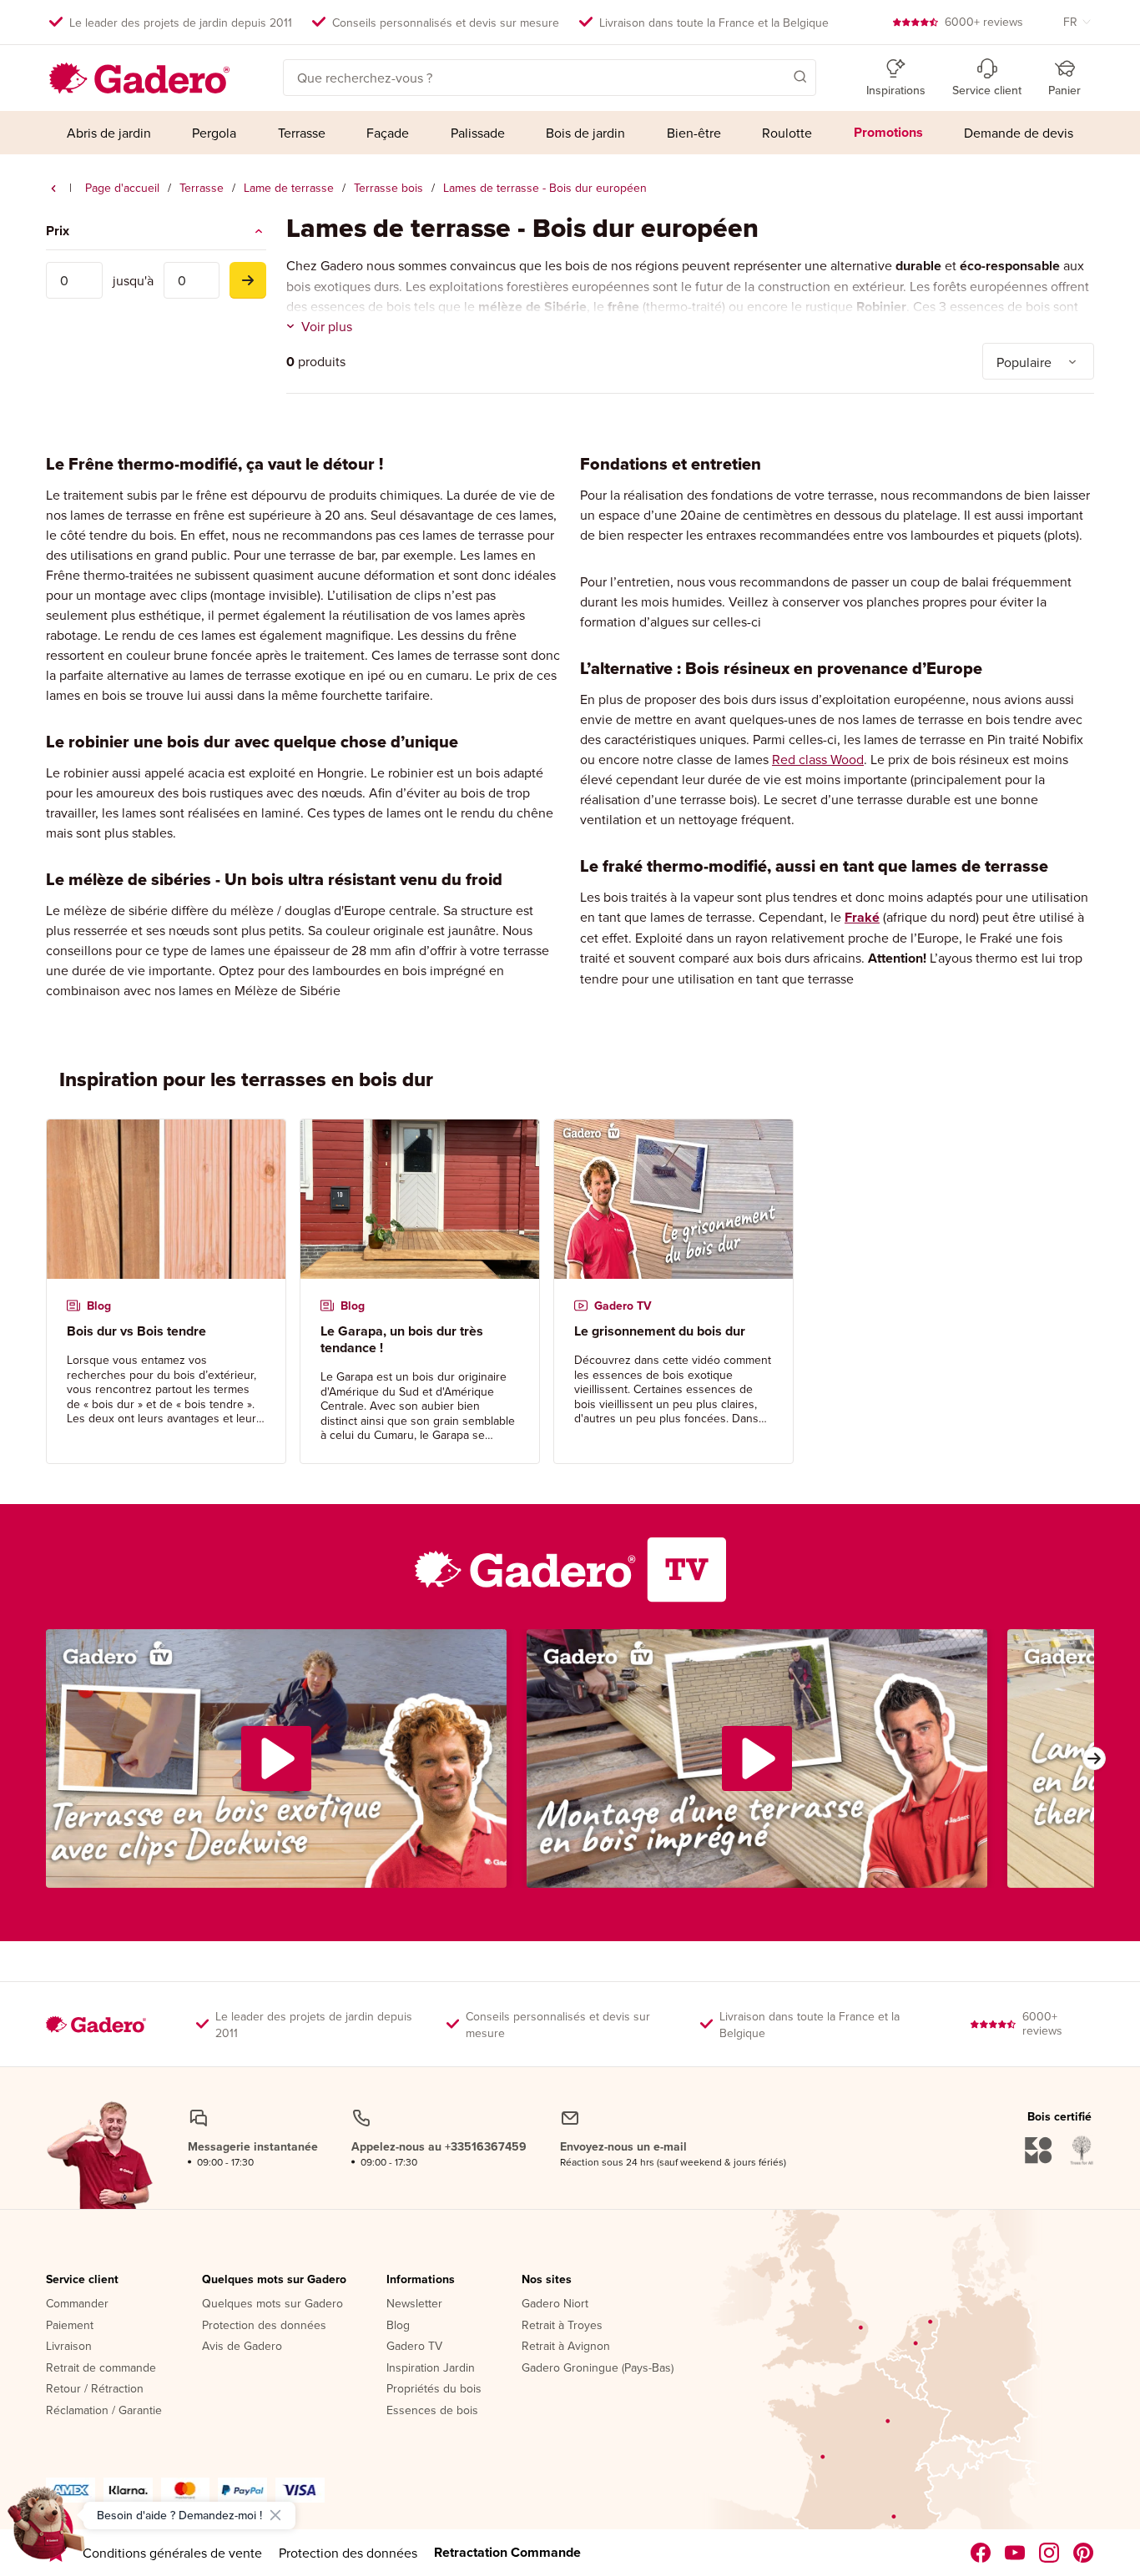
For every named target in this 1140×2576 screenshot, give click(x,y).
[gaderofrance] (981, 2553)
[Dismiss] (275, 2515)
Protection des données (264, 2326)
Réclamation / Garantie (104, 2411)
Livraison (69, 2347)
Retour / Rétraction (95, 2389)
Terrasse (202, 188)
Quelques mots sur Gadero (274, 2280)
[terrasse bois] (53, 189)
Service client (82, 2280)
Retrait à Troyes (562, 2326)
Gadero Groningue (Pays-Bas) (598, 2368)
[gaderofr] (1049, 2553)
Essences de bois (432, 2411)
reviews (984, 22)
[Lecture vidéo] (276, 1758)
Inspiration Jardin (431, 2368)
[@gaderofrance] (1015, 2553)
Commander (77, 2304)
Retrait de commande (101, 2368)
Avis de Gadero (242, 2347)
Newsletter (414, 2304)
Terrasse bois (388, 188)
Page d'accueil (122, 188)
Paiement (70, 2326)
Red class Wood (818, 759)
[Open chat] (47, 2529)
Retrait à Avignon (566, 2347)
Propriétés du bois (434, 2389)
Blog (398, 2326)
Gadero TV (414, 2347)
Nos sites (547, 2280)
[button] (776, 76)
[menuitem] (109, 133)
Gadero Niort (555, 2304)
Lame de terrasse (289, 188)
